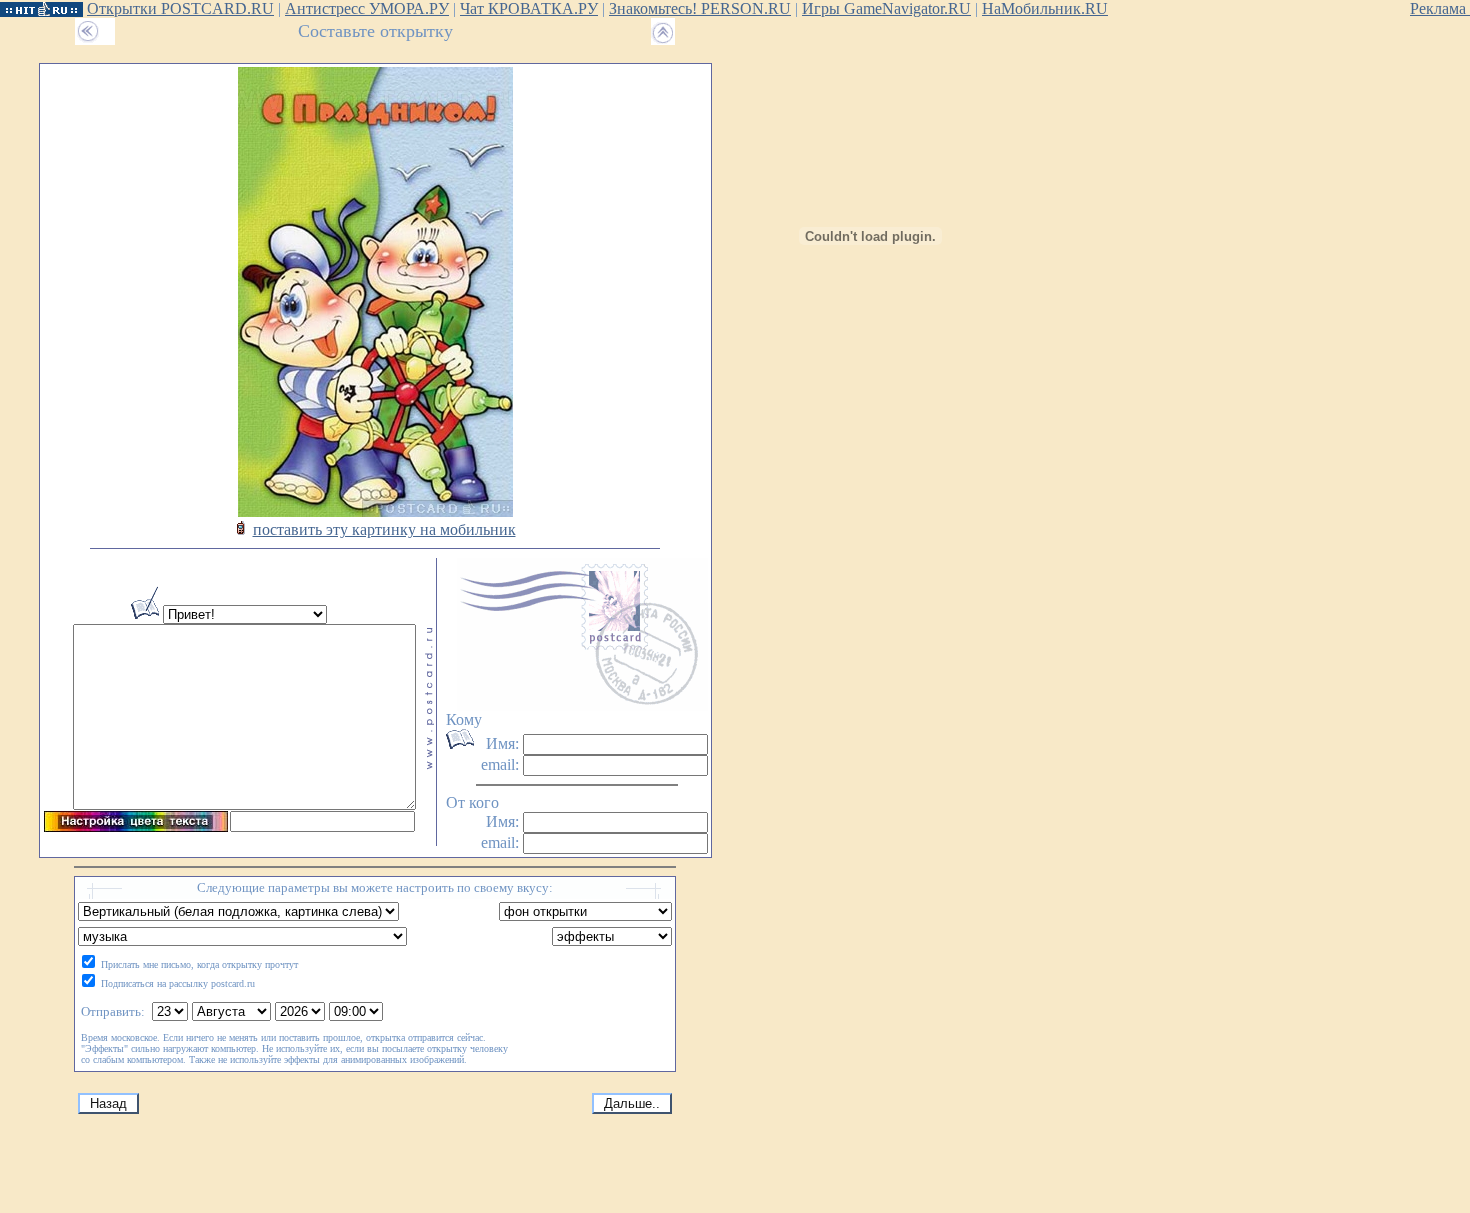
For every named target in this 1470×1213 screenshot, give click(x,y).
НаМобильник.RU (1045, 8)
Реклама (1440, 8)
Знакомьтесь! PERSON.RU (700, 8)
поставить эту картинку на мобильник (384, 529)
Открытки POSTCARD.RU (180, 8)
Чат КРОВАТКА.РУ (529, 8)
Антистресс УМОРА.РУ (367, 8)
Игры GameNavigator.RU (886, 8)
